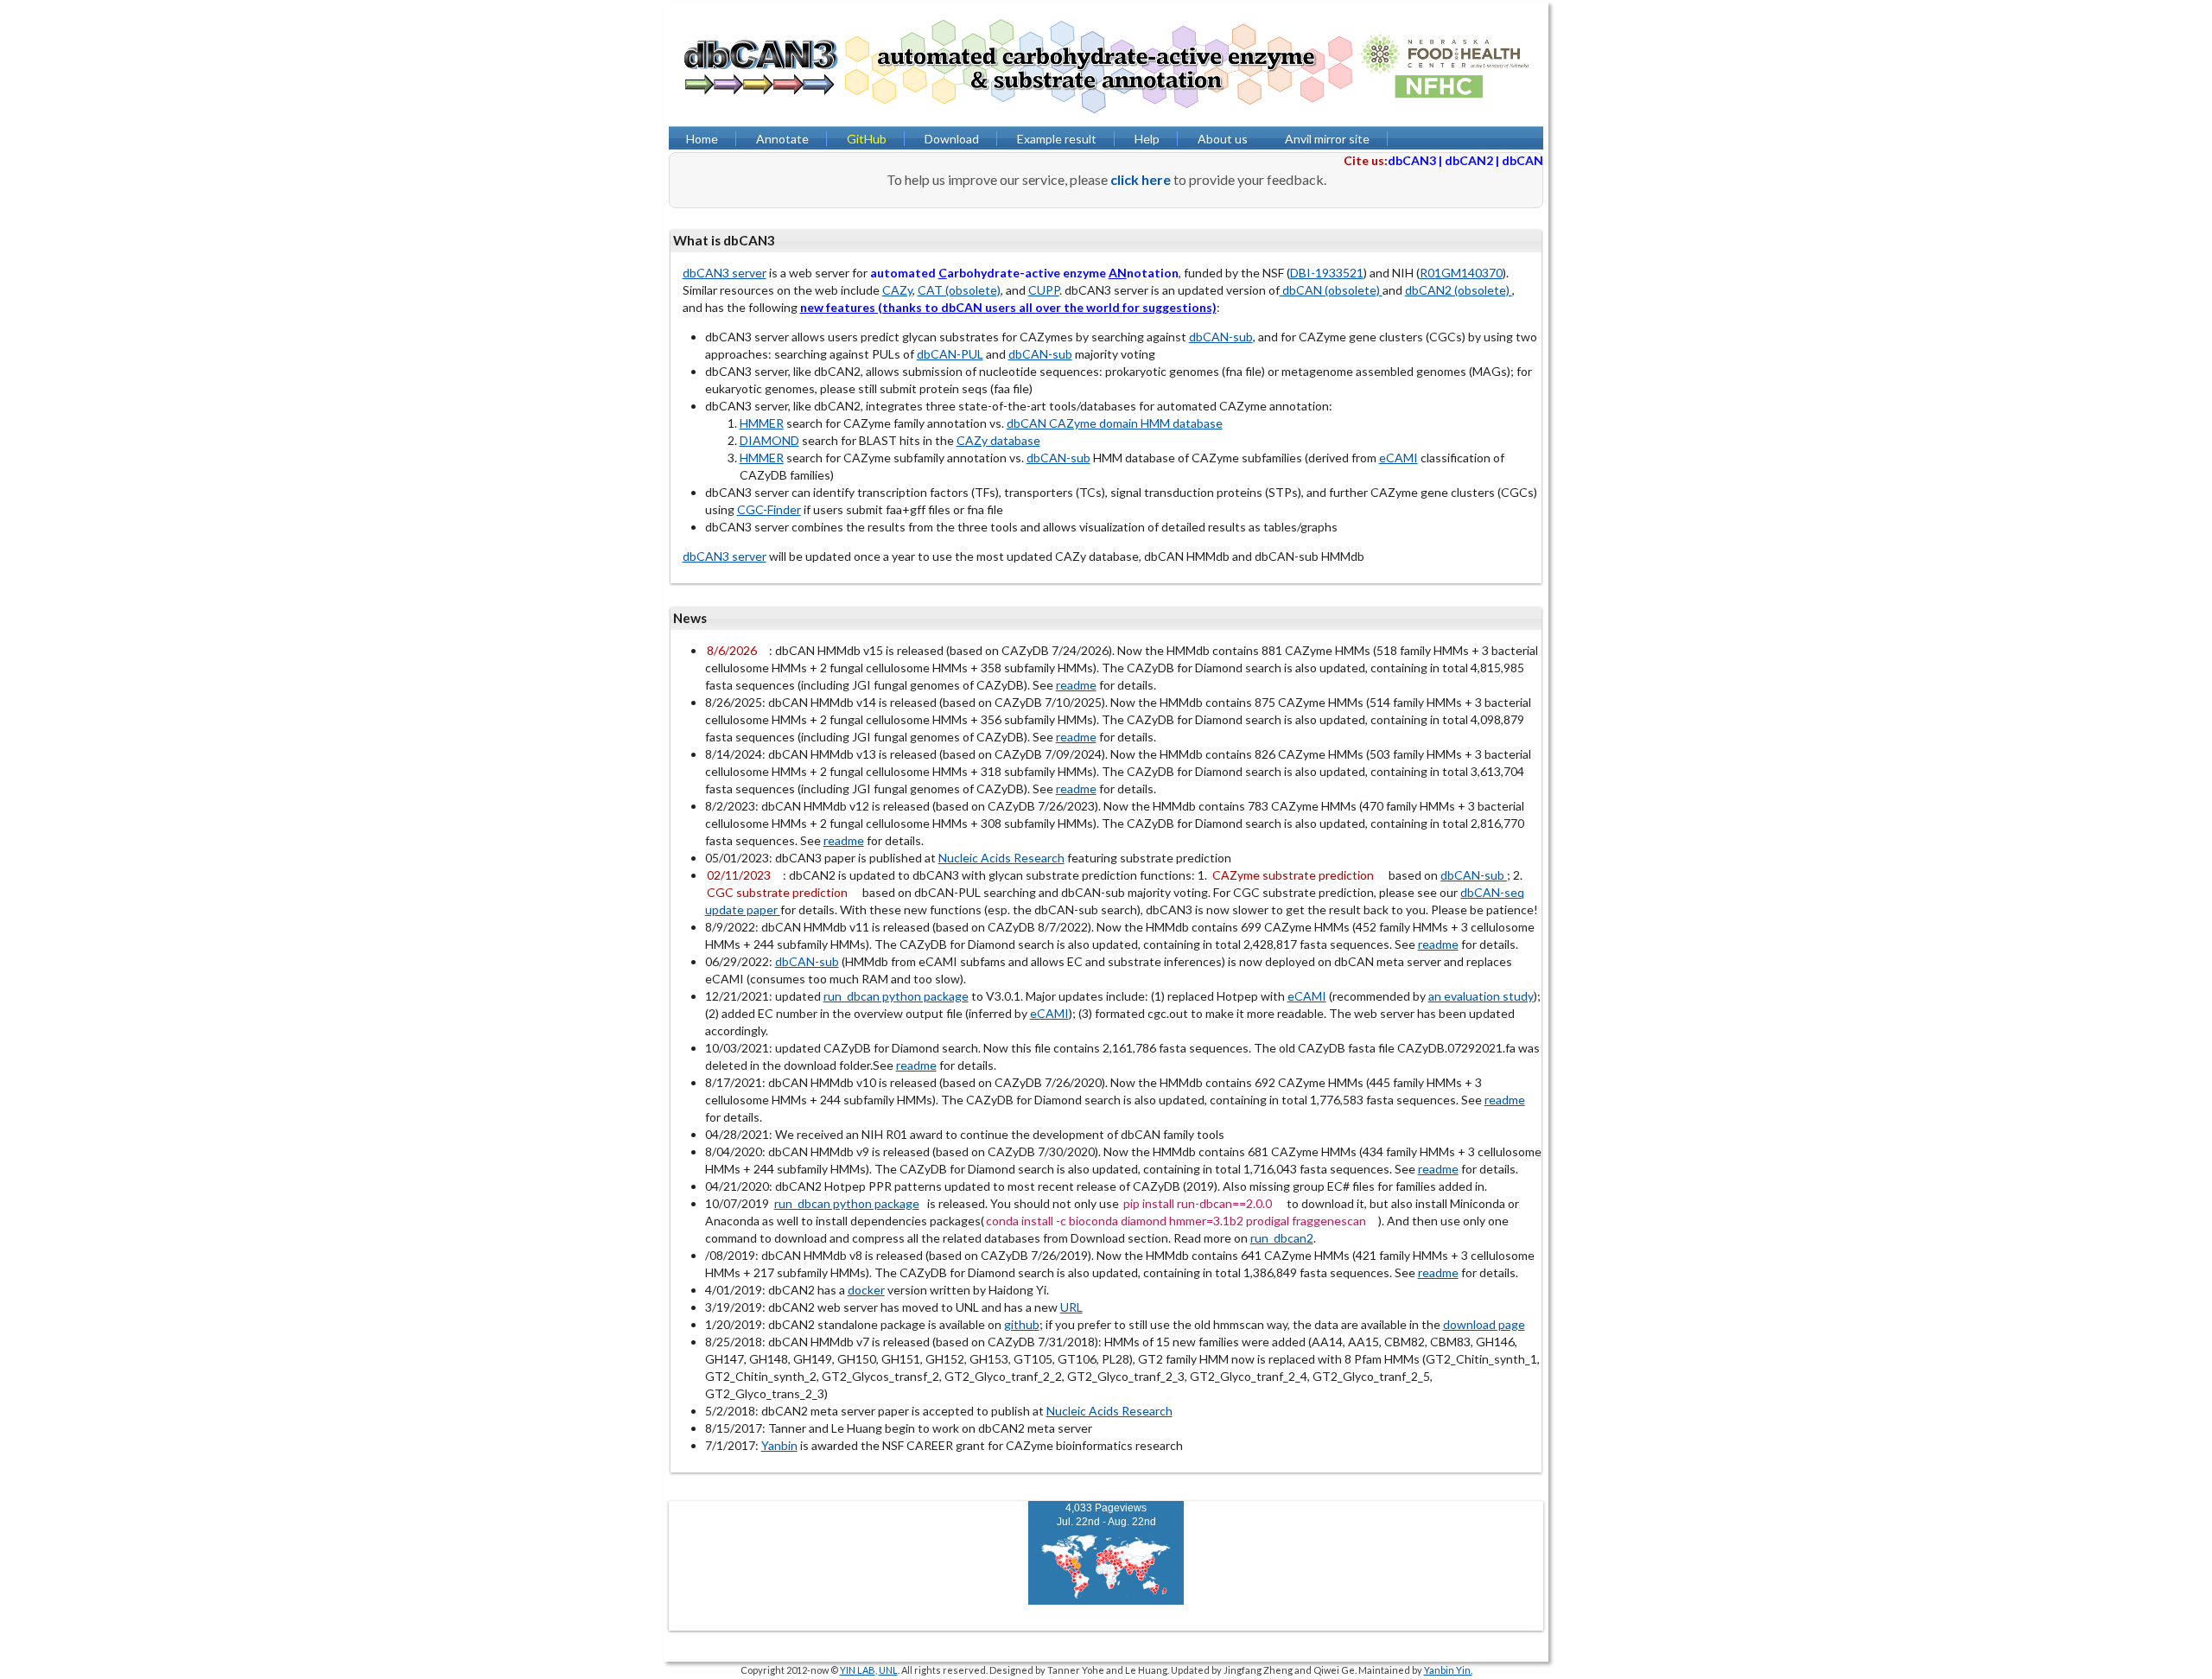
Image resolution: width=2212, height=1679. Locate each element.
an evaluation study (1481, 996)
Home (702, 139)
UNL (888, 1670)
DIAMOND (769, 440)
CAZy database (998, 440)
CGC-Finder (769, 509)
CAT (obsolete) (959, 290)
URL (1071, 1307)
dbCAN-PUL (950, 354)
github (1022, 1324)
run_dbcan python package (896, 996)
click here (1141, 179)
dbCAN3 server (725, 273)
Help (1147, 139)
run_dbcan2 (1282, 1238)
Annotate (782, 139)
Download (952, 139)
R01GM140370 (1461, 273)
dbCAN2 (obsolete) (1459, 290)
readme (1076, 685)
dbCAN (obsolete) (1331, 290)
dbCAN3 (1412, 160)
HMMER (762, 423)
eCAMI (1398, 458)
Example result (1057, 139)
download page (1484, 1324)
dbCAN (1522, 160)
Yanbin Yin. (1448, 1670)
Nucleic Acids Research (1001, 858)
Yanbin (779, 1445)
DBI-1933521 (1327, 273)
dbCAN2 (1469, 160)
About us (1223, 139)
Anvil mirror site (1327, 139)
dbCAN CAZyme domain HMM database (1115, 423)
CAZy (897, 290)
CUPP (1044, 290)
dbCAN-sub (1221, 337)
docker (866, 1290)
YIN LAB (858, 1670)
